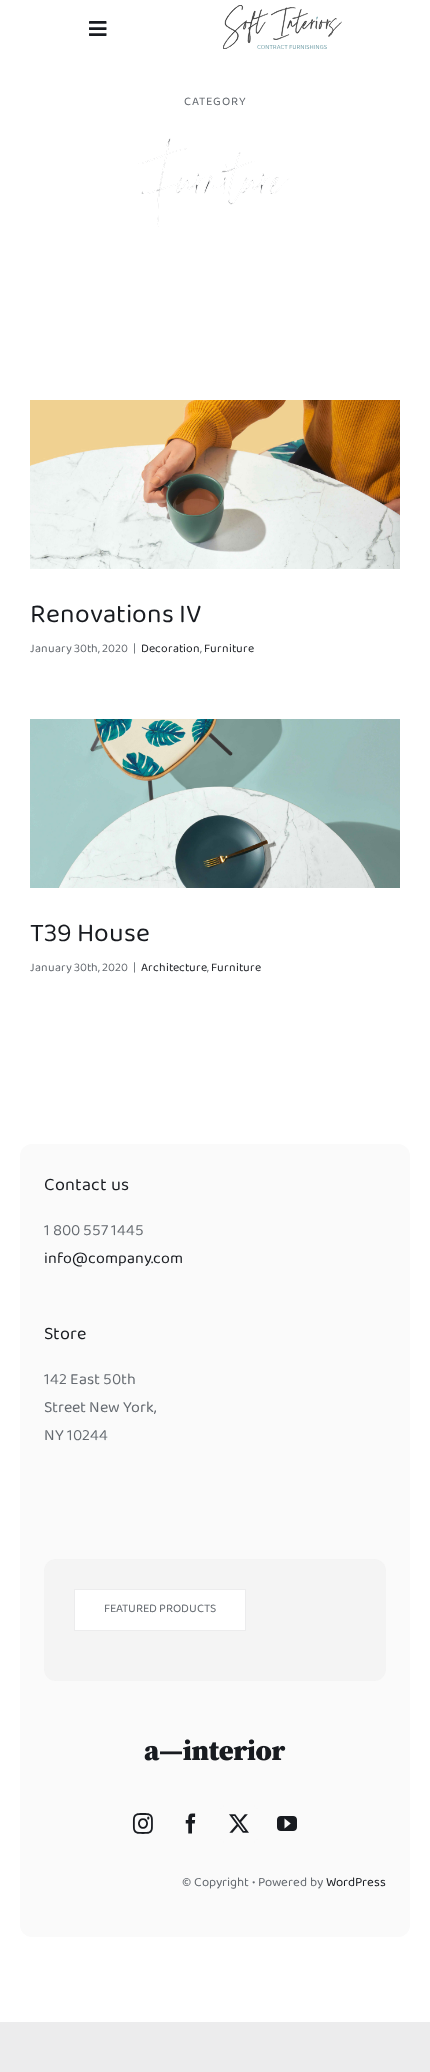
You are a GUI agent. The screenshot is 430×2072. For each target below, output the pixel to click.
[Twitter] (239, 1824)
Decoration (170, 650)
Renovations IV (115, 617)
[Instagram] (143, 1824)
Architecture (174, 969)
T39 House (90, 936)
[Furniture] (215, 484)
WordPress (356, 1884)
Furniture (229, 650)
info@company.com (113, 1260)
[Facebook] (191, 1824)
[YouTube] (287, 1824)
